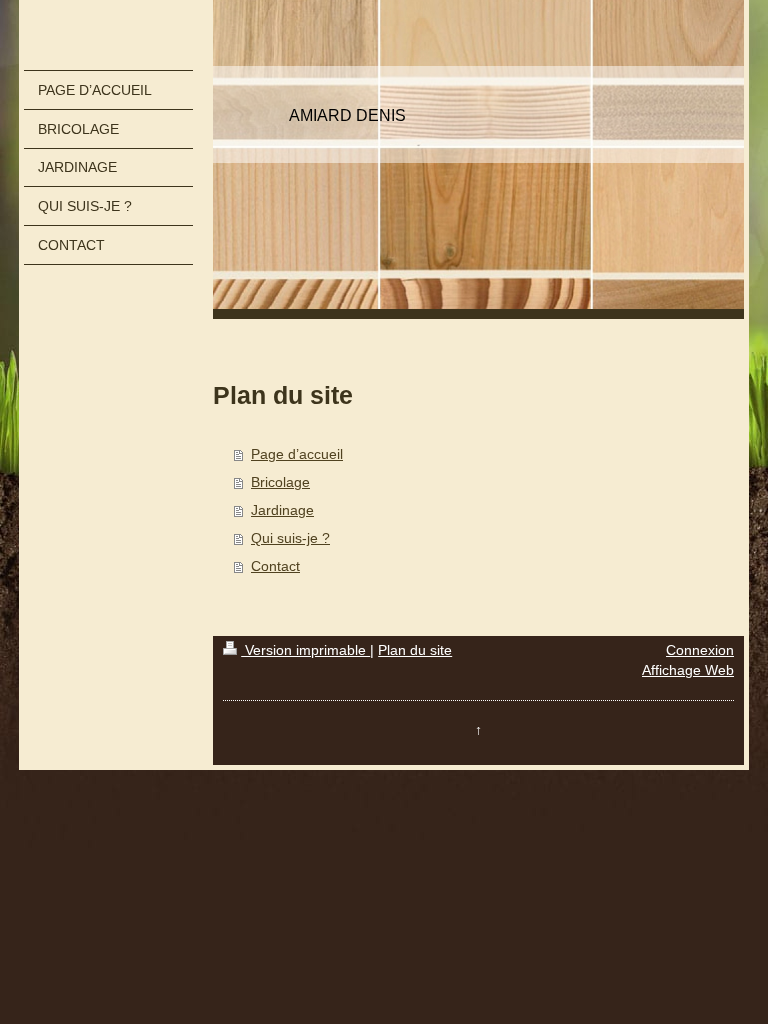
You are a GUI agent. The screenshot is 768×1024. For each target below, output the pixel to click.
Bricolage (280, 482)
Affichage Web (688, 670)
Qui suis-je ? (290, 538)
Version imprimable (305, 650)
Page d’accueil (297, 454)
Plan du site (415, 650)
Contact (275, 566)
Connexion (700, 650)
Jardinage (282, 510)
